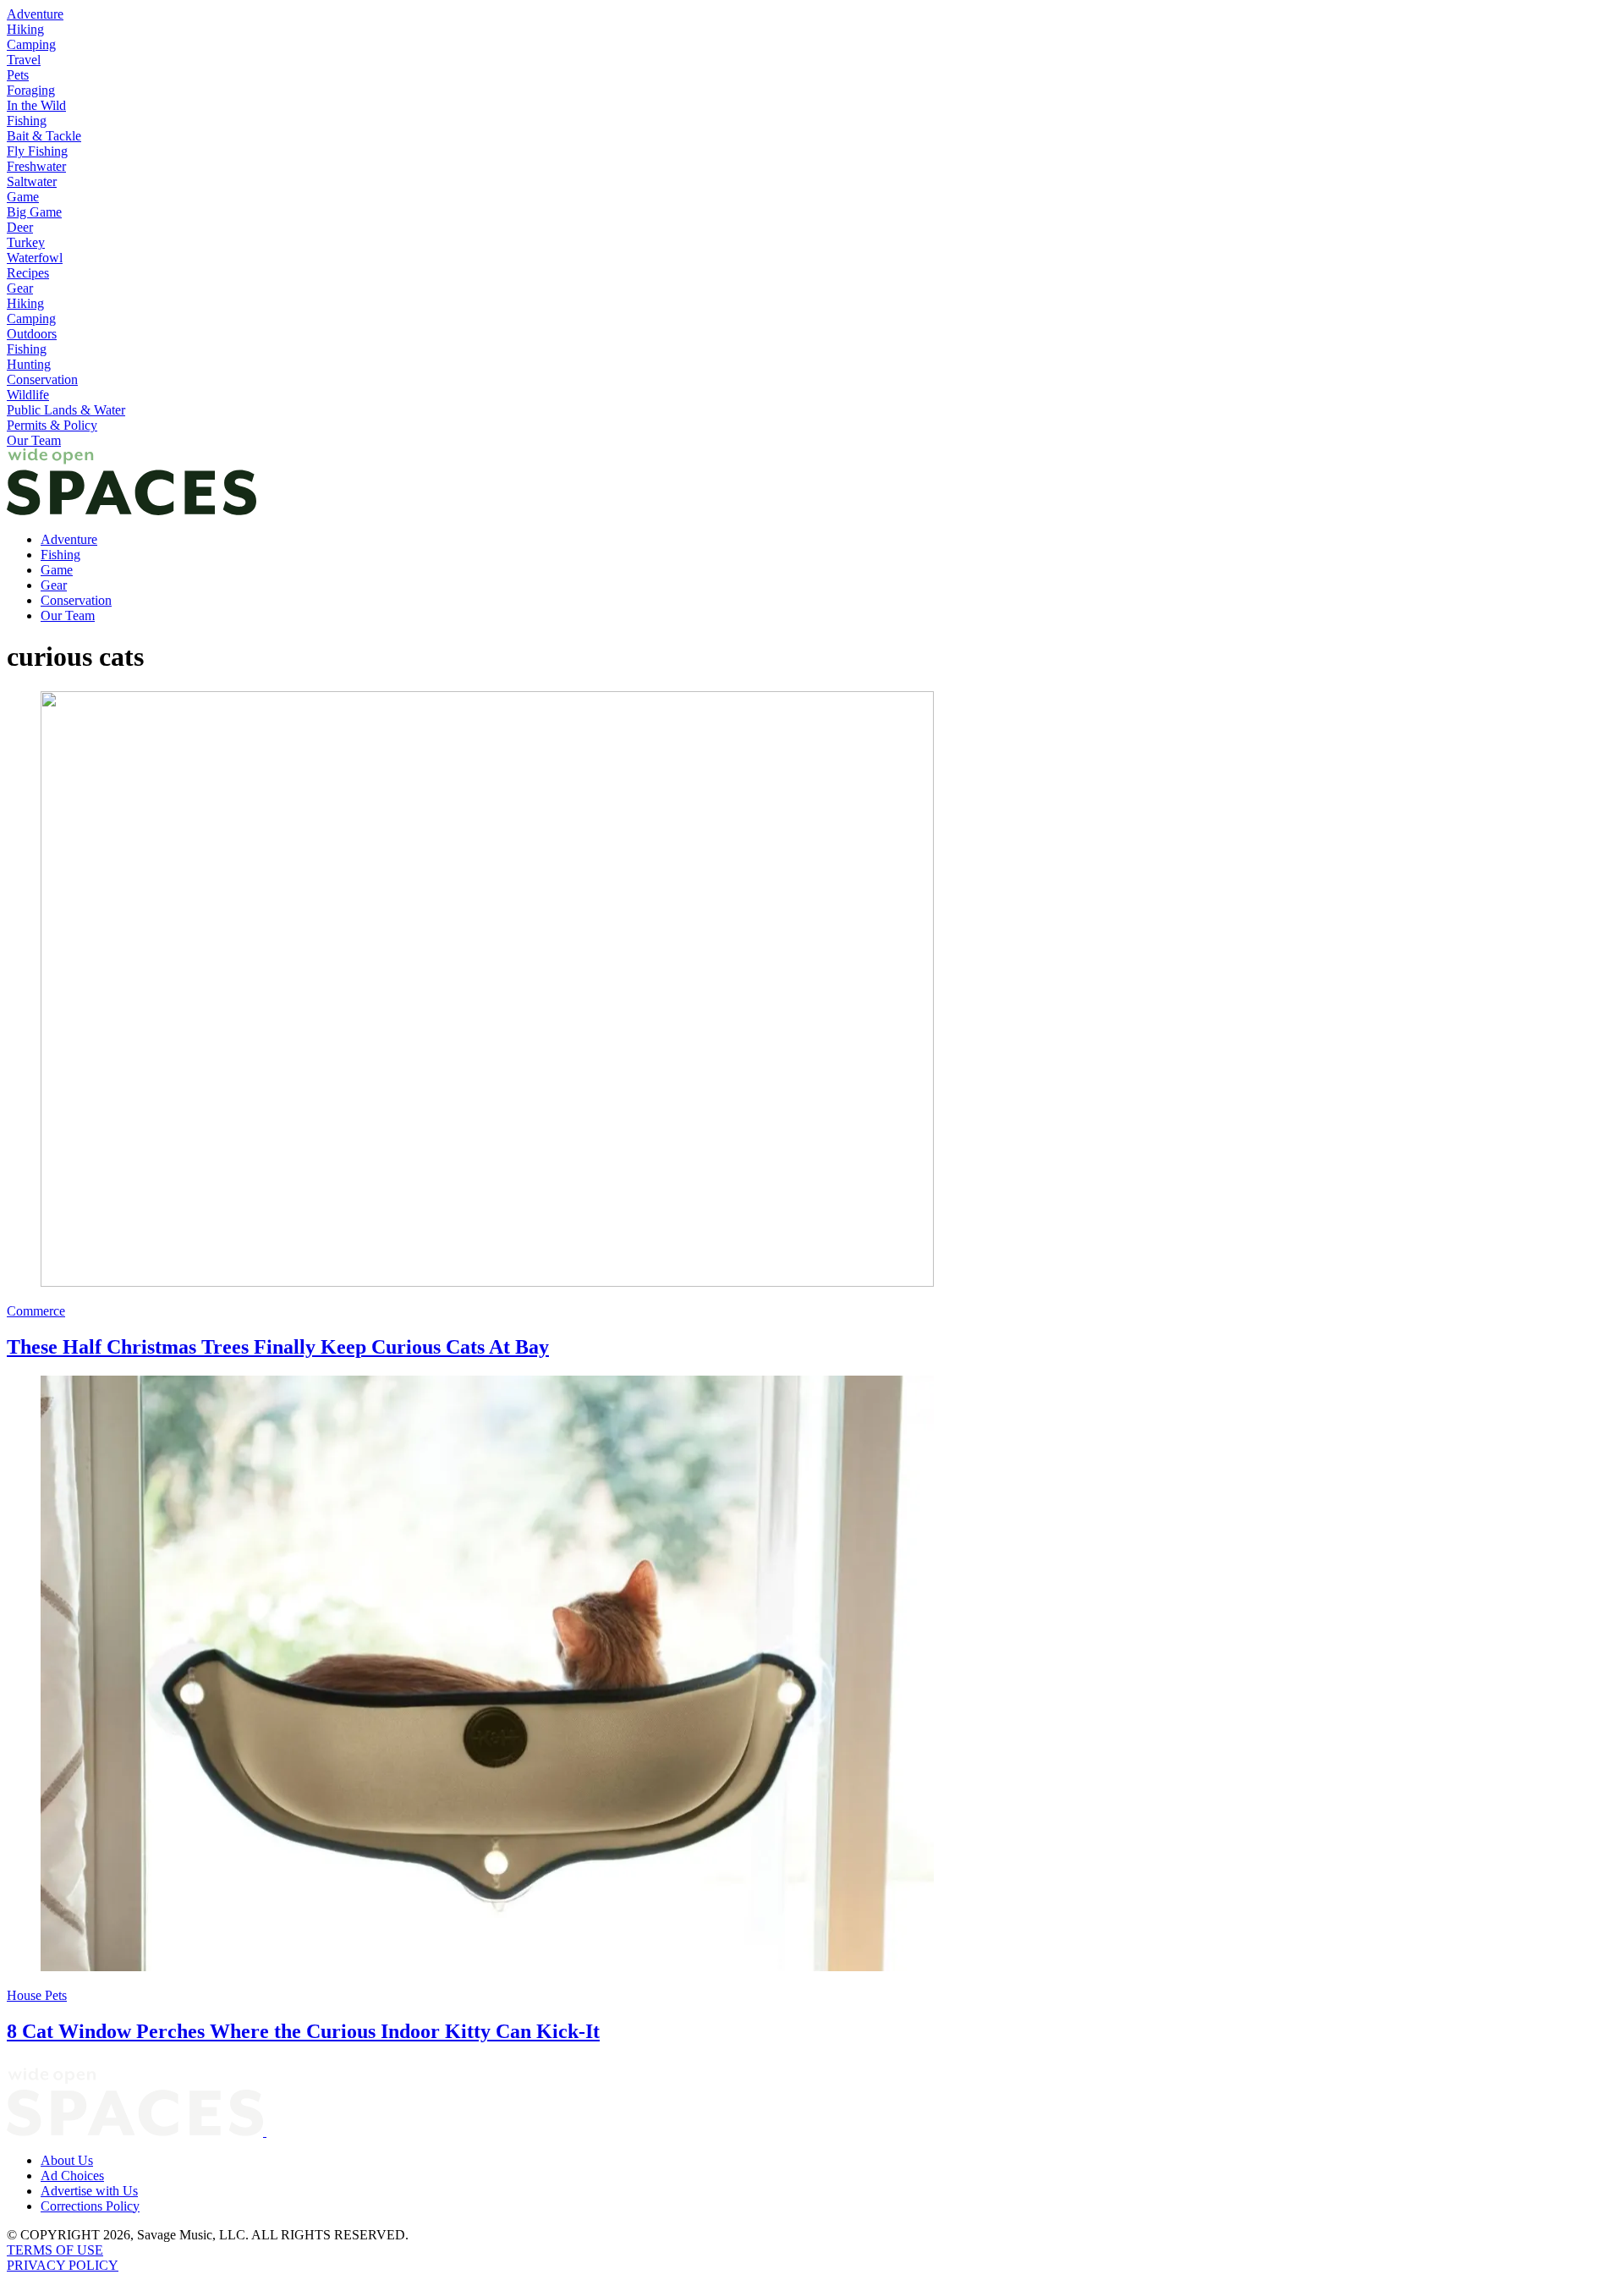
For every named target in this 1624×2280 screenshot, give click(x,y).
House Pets (37, 1995)
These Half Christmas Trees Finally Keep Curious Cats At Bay (278, 1347)
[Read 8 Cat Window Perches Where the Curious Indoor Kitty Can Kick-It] (812, 1675)
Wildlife (28, 395)
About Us (67, 2160)
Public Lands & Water (66, 410)
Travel (24, 60)
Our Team (34, 440)
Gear (20, 288)
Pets (18, 75)
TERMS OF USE (55, 2250)
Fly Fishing (37, 151)
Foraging (31, 90)
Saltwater (32, 181)
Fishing (27, 121)
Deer (20, 227)
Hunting (29, 364)
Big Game (34, 212)
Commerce (36, 1311)
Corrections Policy (90, 2206)
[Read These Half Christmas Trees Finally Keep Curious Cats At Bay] (812, 991)
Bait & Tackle (44, 136)
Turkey (26, 242)
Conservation (42, 379)
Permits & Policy (52, 425)
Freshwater (36, 166)
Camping (31, 44)
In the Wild (36, 105)
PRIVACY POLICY (63, 2265)
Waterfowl (35, 258)
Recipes (28, 273)
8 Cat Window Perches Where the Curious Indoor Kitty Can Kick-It (303, 2031)
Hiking (25, 29)
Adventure (35, 14)
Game (23, 197)
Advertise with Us (89, 2191)
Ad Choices (72, 2176)
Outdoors (32, 334)
